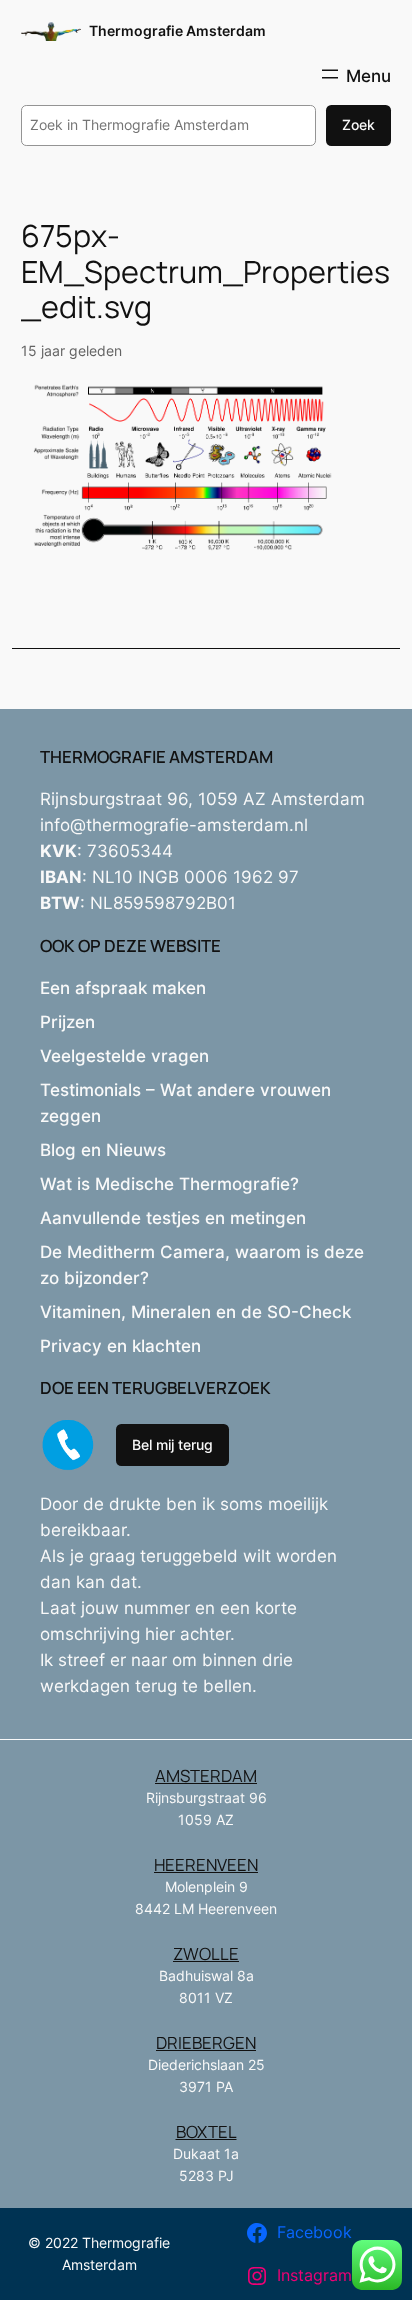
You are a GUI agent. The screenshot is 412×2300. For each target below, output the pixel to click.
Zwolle (206, 1953)
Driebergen (206, 2042)
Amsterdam (206, 1775)
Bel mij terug (172, 1444)
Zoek (358, 124)
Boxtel (206, 2131)
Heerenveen (206, 1864)
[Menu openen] (354, 74)
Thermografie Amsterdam (177, 30)
